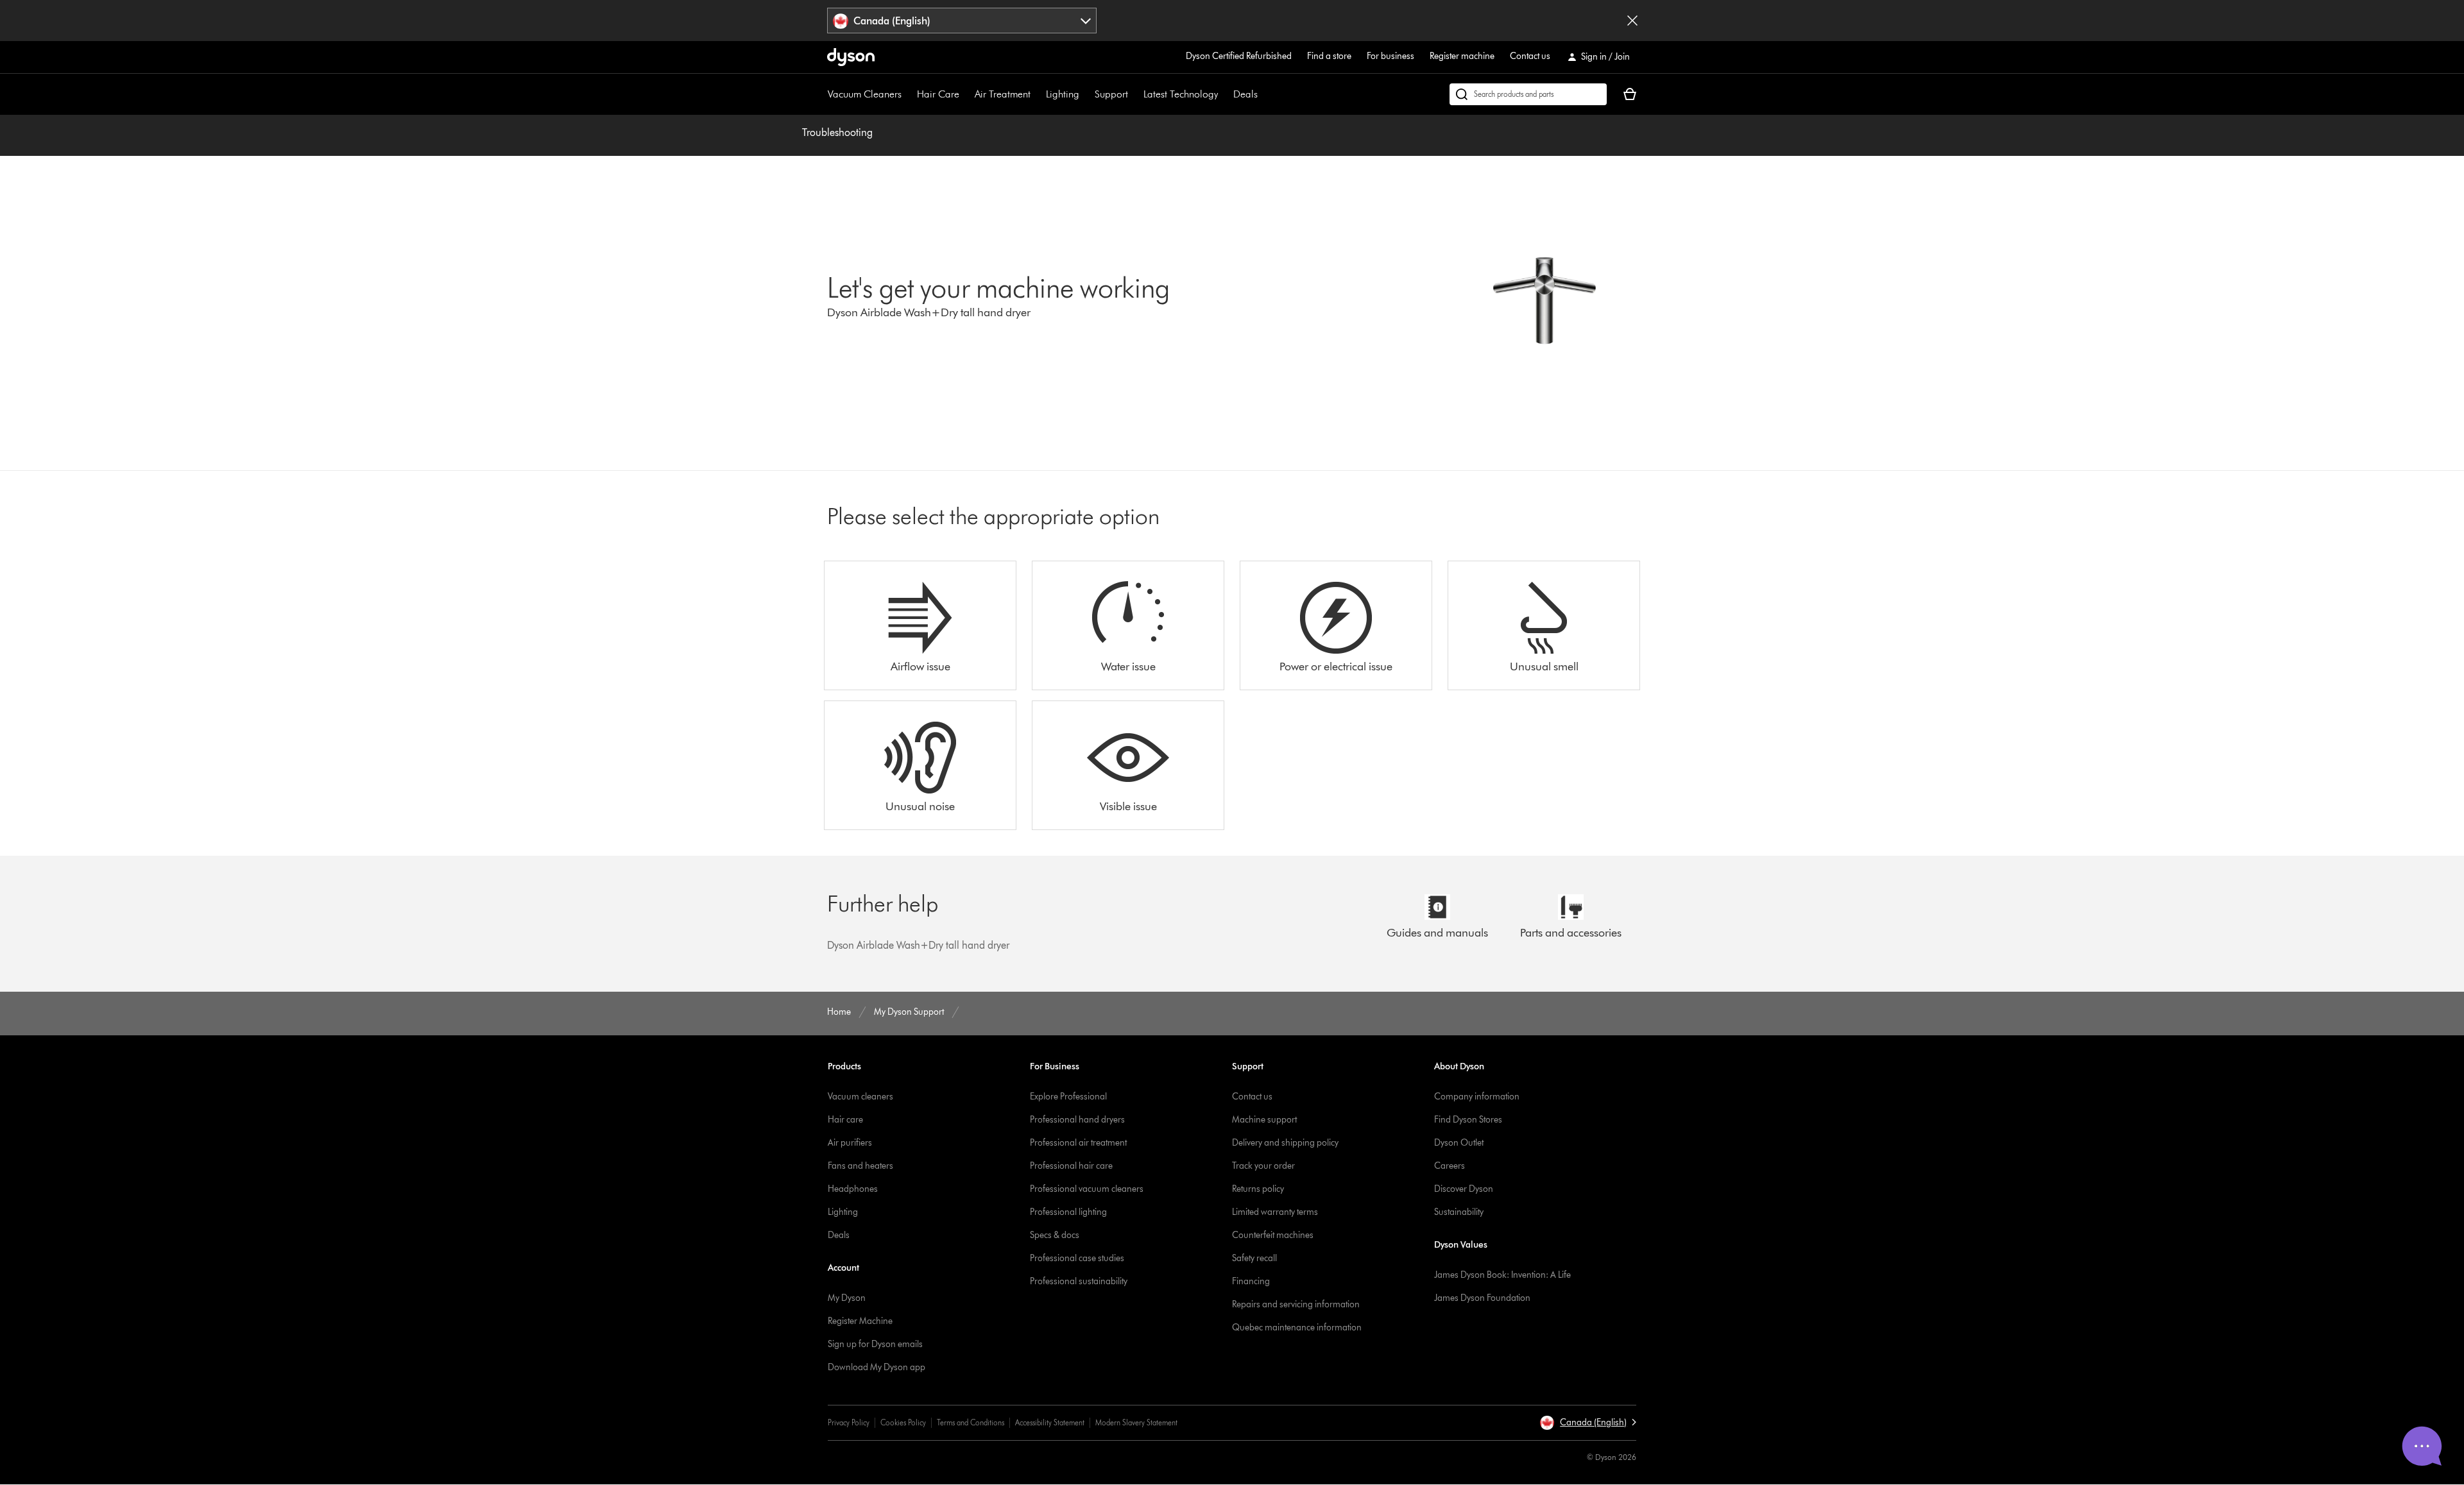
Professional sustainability (1079, 1281)
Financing (1251, 1281)
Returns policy (1258, 1189)
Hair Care (938, 94)
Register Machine (860, 1321)
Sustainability (1459, 1212)
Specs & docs (1055, 1235)
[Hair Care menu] (966, 94)
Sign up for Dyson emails (875, 1344)
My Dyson (847, 1298)
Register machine (1462, 56)
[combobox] (962, 21)
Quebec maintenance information (1297, 1328)
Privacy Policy (849, 1422)
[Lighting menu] (1086, 94)
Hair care (845, 1120)
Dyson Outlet (1459, 1143)
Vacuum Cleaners (865, 94)
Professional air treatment (1078, 1143)
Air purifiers (850, 1143)
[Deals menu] (1264, 94)
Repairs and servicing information (1296, 1304)
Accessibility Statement (1050, 1422)
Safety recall (1254, 1258)
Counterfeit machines (1273, 1235)
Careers (1450, 1166)
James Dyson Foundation (1482, 1298)
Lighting (1063, 94)
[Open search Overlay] (1528, 94)
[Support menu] (1134, 94)
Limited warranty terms (1275, 1212)
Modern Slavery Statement (1136, 1422)
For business (1390, 56)
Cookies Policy (903, 1422)
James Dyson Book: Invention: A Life (1502, 1275)
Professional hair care (1071, 1166)
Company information (1477, 1097)
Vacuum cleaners (860, 1097)
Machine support (1264, 1120)
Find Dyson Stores (1468, 1120)
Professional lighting (1068, 1212)
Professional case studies (1077, 1258)
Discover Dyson (1464, 1189)
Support (1111, 94)
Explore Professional (1068, 1097)
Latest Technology (1181, 94)
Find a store (1329, 56)
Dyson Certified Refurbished (1239, 56)
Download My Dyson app (877, 1367)
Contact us (1530, 56)
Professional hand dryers (1077, 1120)
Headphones (853, 1189)
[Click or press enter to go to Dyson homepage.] (851, 57)
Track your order (1263, 1166)
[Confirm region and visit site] (1632, 21)
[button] (1588, 1423)
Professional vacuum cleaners (1087, 1189)
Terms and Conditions (971, 1422)
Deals (1245, 94)
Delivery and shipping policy (1285, 1143)
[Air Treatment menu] (1037, 94)
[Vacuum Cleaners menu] (908, 94)
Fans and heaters (860, 1166)
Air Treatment (1003, 94)
